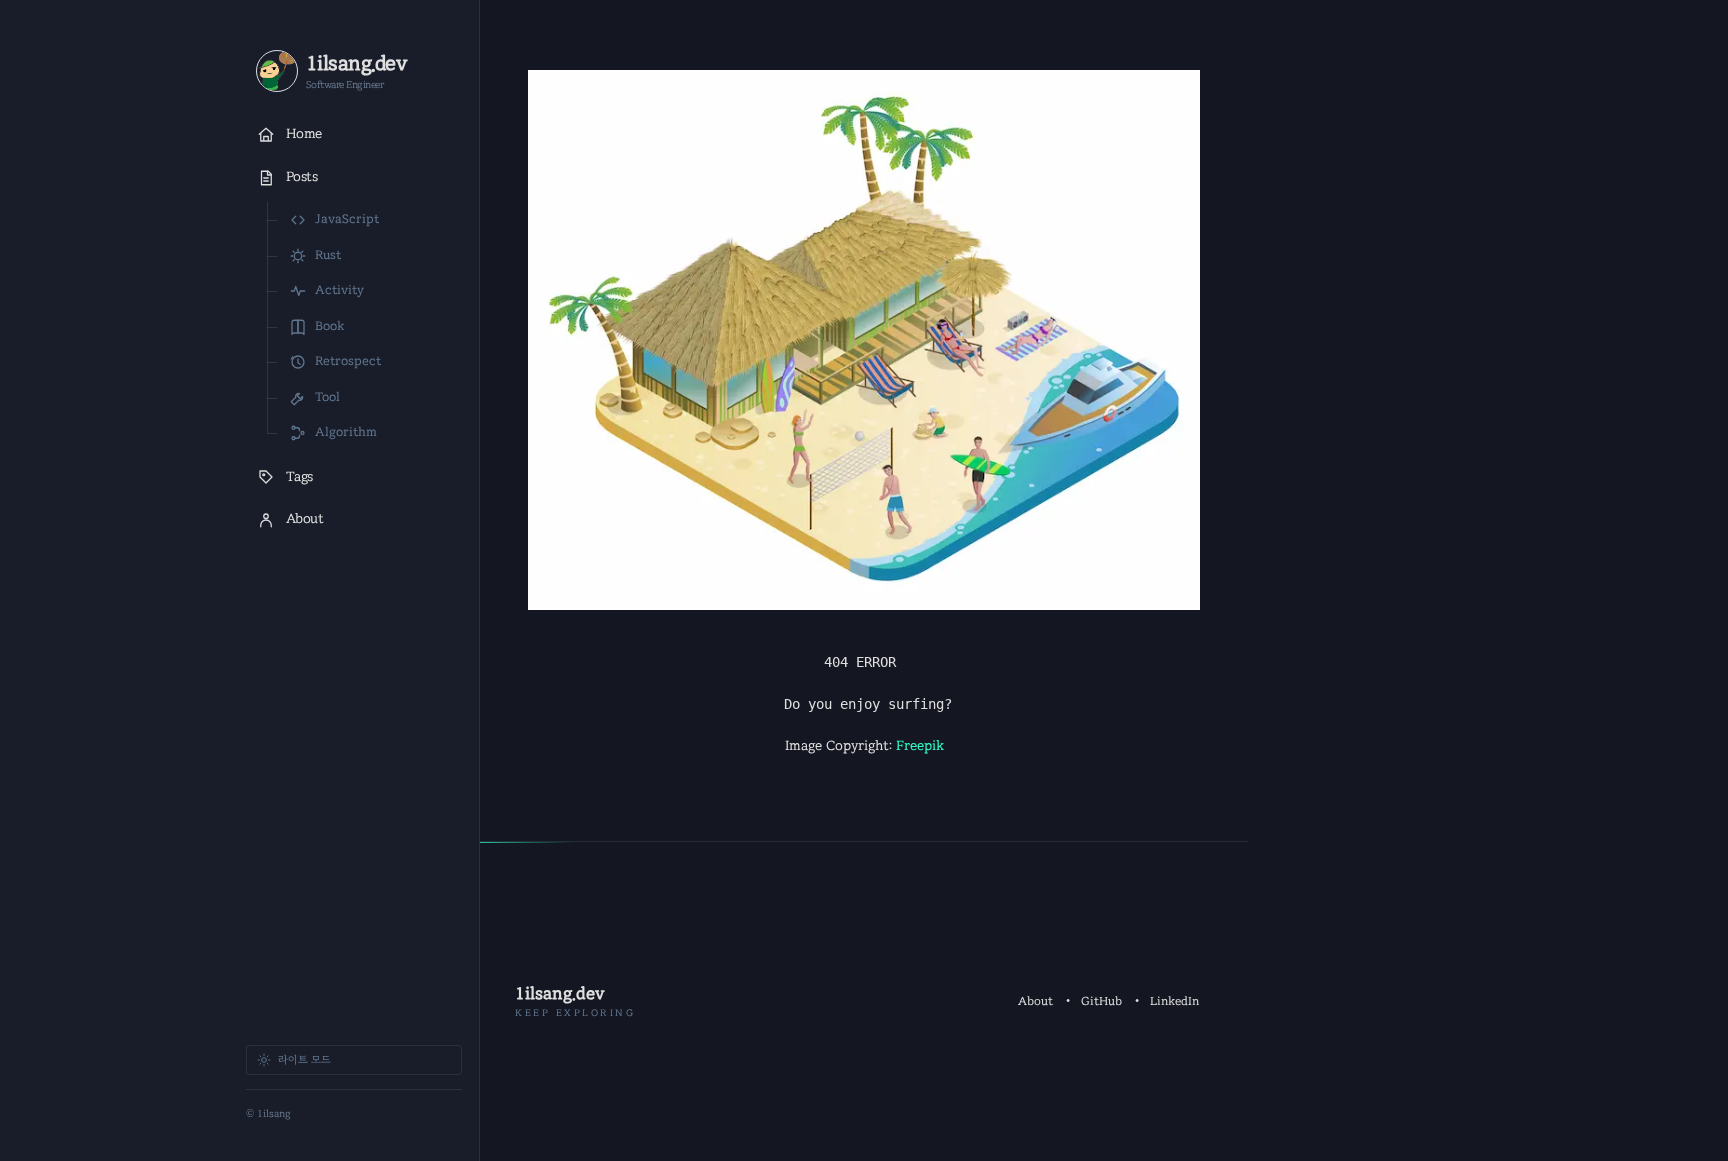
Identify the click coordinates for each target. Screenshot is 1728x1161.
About (1035, 1001)
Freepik (920, 746)
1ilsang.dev (560, 994)
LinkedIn (1174, 1001)
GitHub (1101, 1001)
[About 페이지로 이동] (277, 71)
